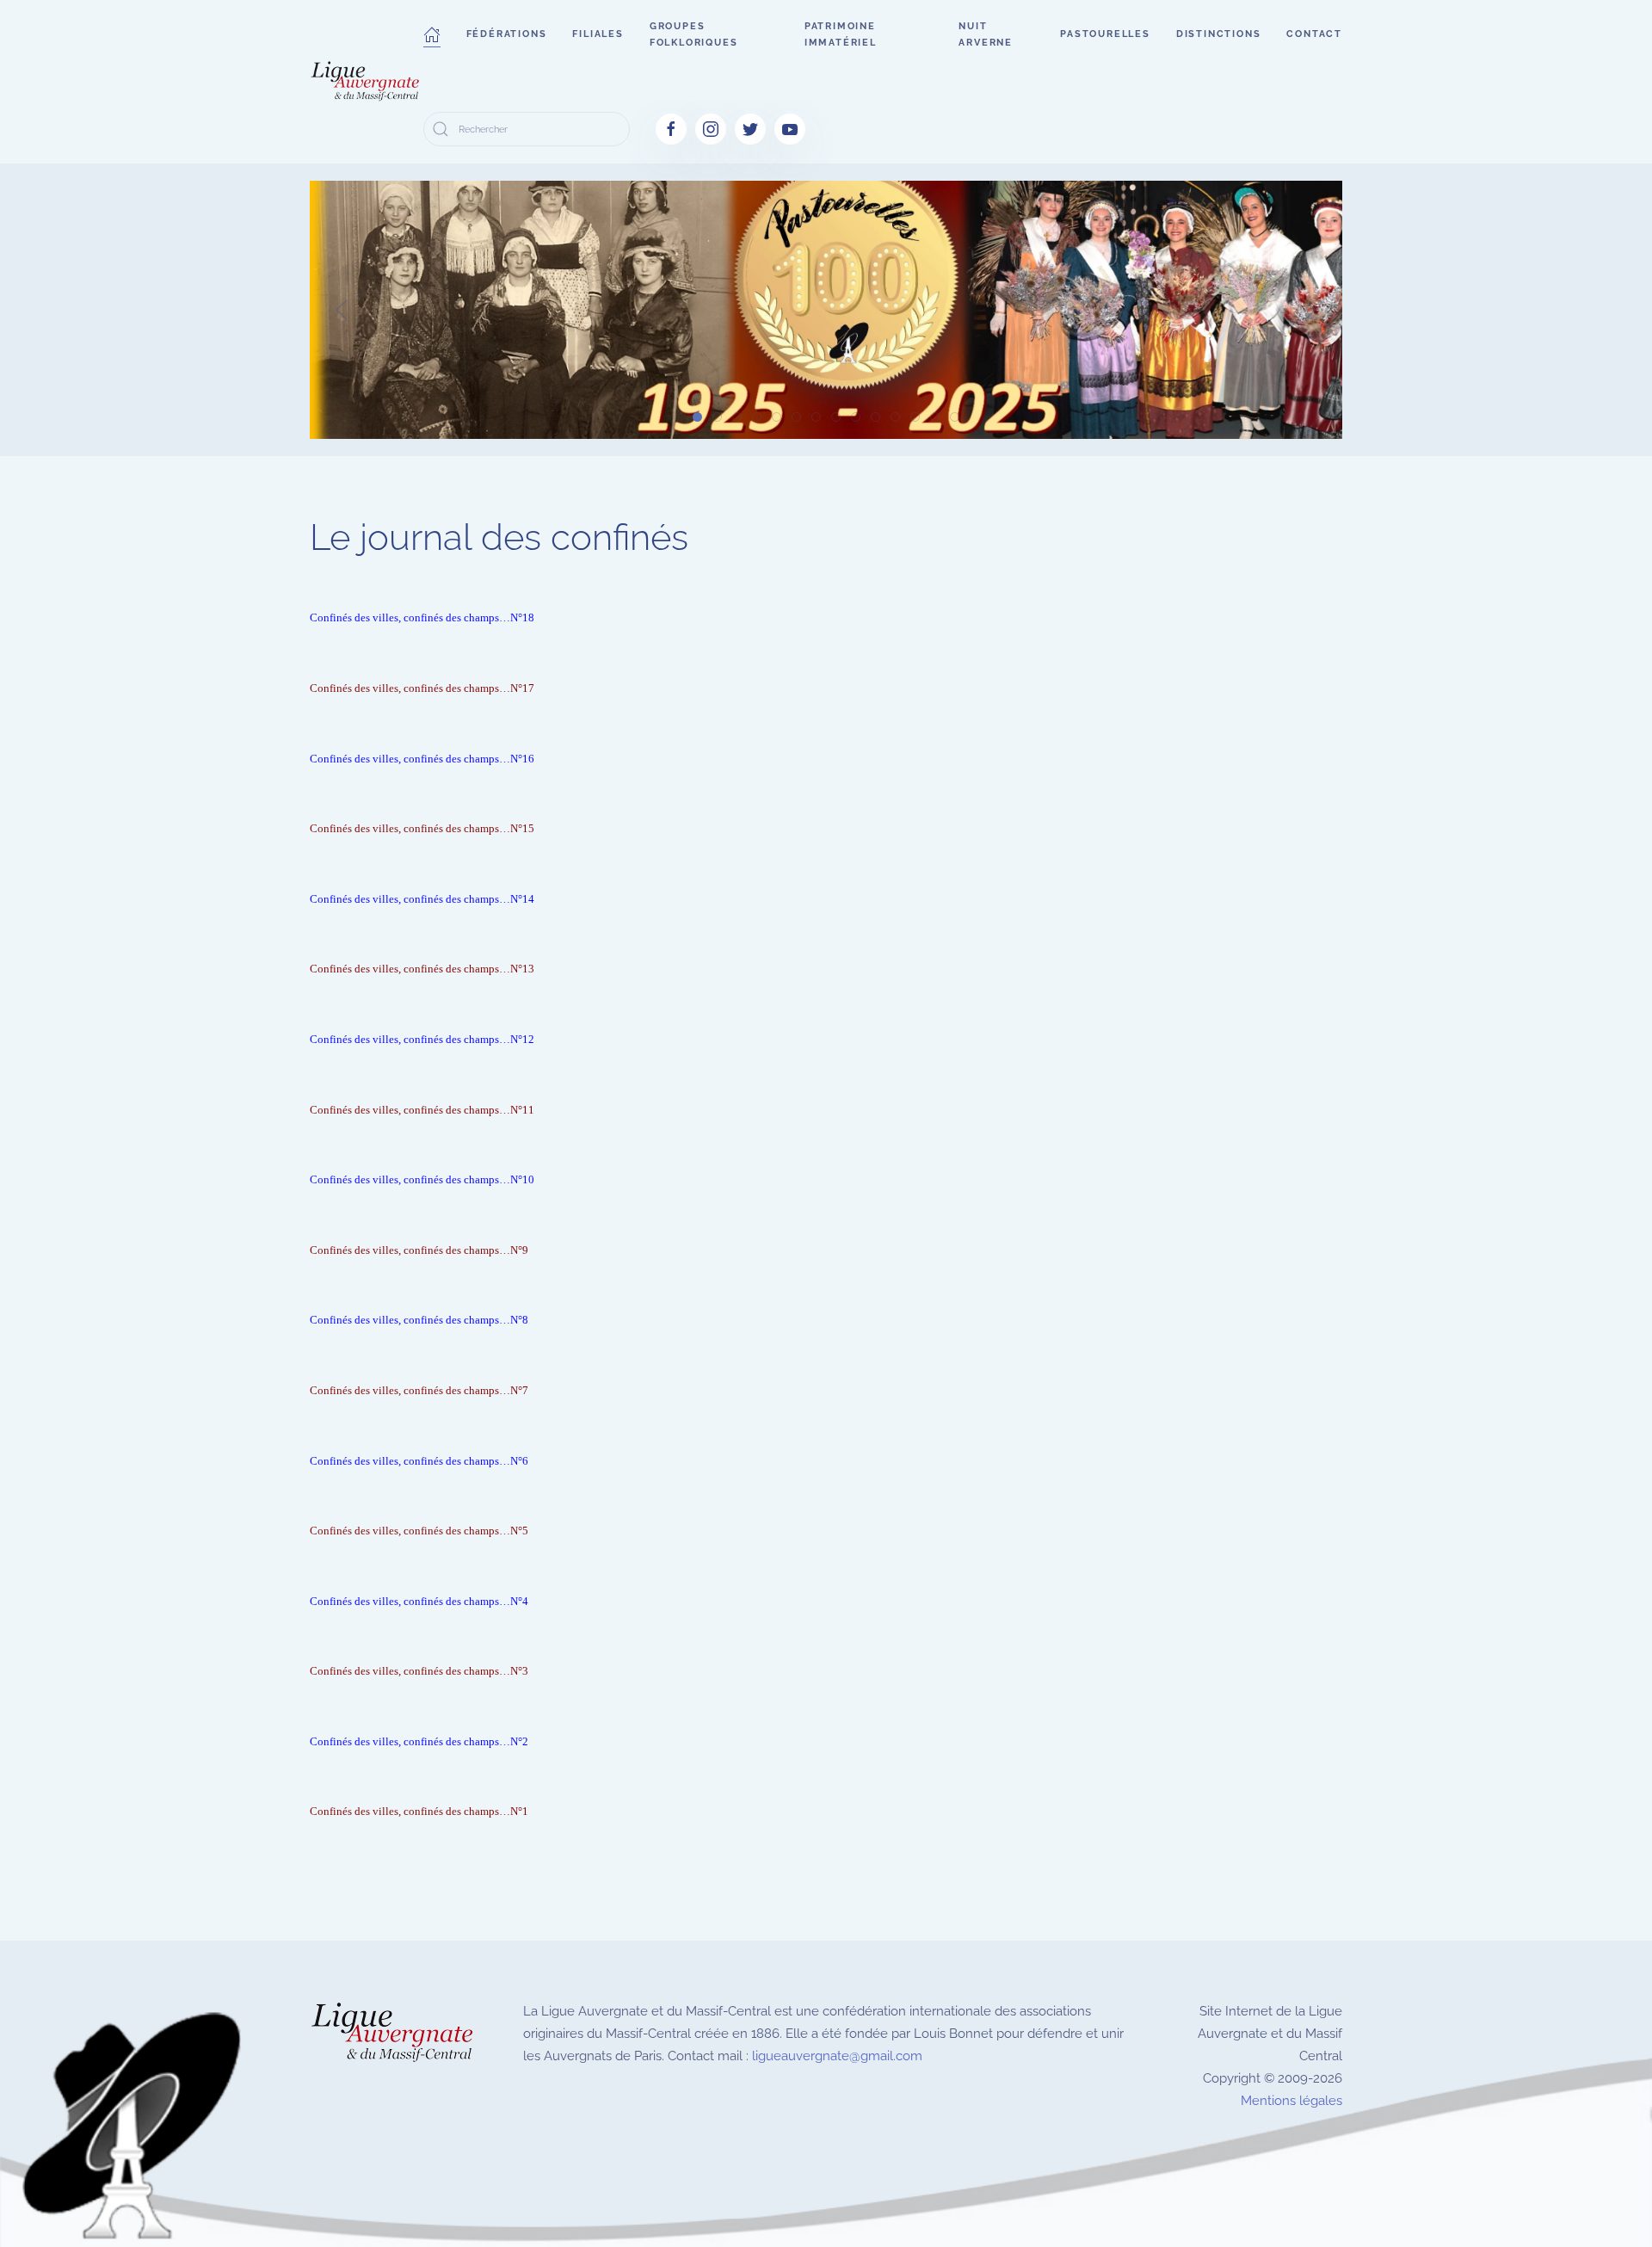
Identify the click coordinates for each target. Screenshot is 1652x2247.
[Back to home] (367, 82)
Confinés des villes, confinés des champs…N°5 (419, 1531)
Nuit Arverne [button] (986, 34)
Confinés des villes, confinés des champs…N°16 (422, 759)
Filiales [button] (598, 34)
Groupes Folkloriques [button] (694, 34)
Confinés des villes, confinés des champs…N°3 (419, 1671)
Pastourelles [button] (1105, 34)
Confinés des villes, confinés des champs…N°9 (419, 1250)
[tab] (697, 417)
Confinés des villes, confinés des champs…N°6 (419, 1461)
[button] (432, 34)
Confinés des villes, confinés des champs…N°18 (422, 617)
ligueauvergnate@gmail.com (837, 2056)
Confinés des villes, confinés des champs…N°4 (419, 1601)
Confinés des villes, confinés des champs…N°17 (422, 688)
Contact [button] (1314, 34)
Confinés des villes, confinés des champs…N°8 (419, 1320)
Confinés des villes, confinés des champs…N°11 (422, 1110)
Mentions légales (1291, 2101)
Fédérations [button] (507, 34)
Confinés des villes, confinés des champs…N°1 (419, 1811)
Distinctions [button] (1219, 34)
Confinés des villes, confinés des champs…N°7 (419, 1390)
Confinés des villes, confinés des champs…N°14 (422, 899)
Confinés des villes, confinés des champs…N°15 (422, 828)
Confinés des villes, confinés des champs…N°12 (422, 1039)
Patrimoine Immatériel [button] (841, 34)
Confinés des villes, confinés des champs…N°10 (422, 1179)
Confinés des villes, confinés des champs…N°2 (419, 1741)
